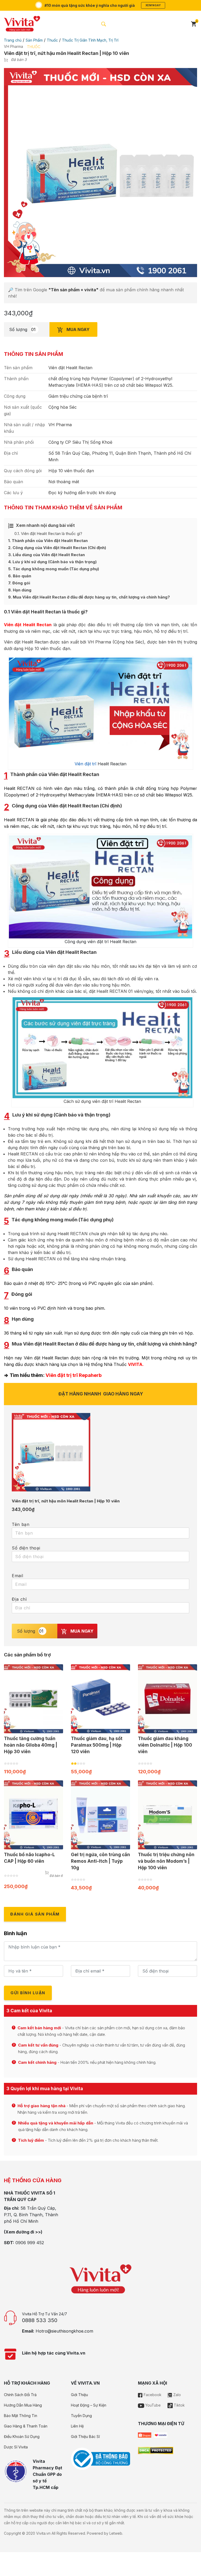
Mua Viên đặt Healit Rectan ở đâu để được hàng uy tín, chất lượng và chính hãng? (89, 597)
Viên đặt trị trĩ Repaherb (74, 1375)
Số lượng (18, 329)
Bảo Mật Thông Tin (21, 2416)
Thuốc (52, 40)
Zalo (177, 2395)
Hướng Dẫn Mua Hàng (23, 2405)
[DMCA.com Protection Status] (156, 2450)
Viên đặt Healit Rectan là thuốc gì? (48, 534)
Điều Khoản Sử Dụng (22, 2437)
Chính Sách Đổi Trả (20, 2395)
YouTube (152, 2405)
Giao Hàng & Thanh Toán (26, 2426)
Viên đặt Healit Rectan (28, 625)
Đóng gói (19, 583)
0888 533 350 (40, 2320)
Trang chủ (13, 40)
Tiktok (179, 2405)
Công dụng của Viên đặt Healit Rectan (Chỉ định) (57, 548)
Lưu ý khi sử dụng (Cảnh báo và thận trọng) (52, 562)
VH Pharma (13, 46)
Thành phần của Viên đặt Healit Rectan (48, 541)
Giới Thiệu (79, 2395)
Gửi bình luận (28, 1993)
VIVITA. (136, 1364)
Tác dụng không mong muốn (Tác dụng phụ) (54, 569)
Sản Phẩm (34, 40)
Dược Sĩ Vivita (16, 2447)
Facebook (152, 2395)
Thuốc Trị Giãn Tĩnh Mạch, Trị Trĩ (90, 40)
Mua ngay (77, 329)
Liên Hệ (77, 2426)
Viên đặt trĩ (85, 764)
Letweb (116, 2533)
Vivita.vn (43, 2533)
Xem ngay (153, 5)
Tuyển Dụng (81, 2416)
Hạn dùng (20, 590)
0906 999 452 (30, 2243)
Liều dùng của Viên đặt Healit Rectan (46, 555)
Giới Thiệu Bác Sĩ (85, 2437)
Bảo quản (20, 576)
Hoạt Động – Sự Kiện (89, 2405)
